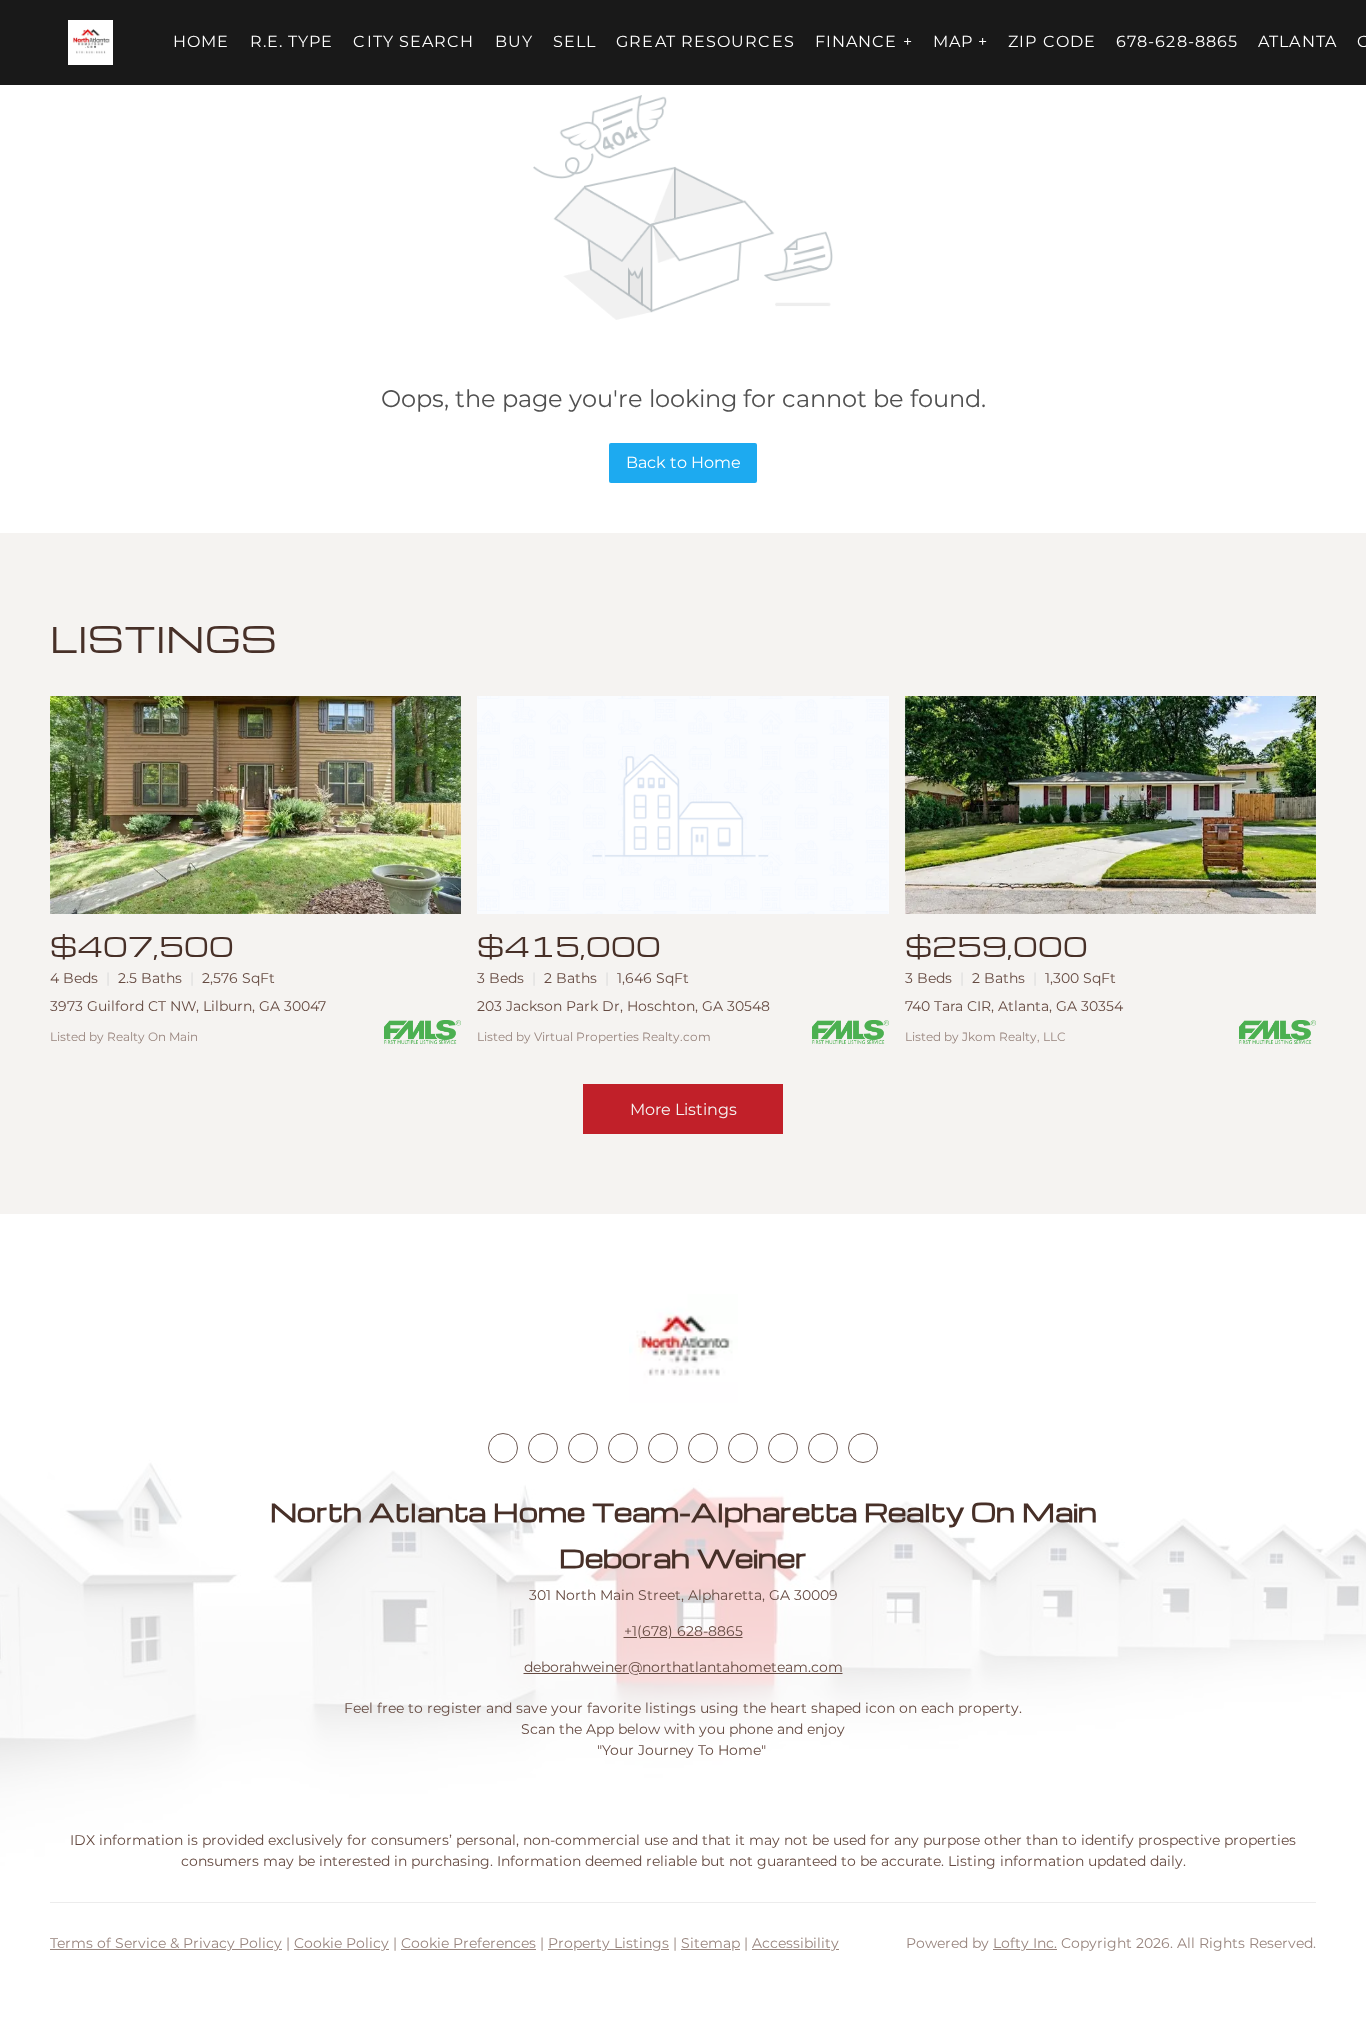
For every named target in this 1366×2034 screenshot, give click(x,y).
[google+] (863, 1448)
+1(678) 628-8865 (683, 1631)
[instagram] (663, 1448)
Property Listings (608, 1943)
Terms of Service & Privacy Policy (166, 1943)
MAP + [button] (961, 41)
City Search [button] (413, 41)
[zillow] (623, 1448)
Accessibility (795, 1943)
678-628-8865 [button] (1177, 41)
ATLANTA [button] (1297, 41)
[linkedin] (543, 1448)
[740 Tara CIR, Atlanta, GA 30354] (1110, 805)
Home (201, 41)
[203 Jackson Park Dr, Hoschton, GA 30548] (682, 805)
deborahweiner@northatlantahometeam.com (683, 1667)
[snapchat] (783, 1448)
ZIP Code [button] (1052, 41)
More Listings (683, 1109)
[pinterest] (823, 1448)
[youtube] (703, 1448)
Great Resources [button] (705, 41)
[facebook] (503, 1448)
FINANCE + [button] (864, 41)
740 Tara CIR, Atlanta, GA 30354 (1014, 1006)
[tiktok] (743, 1448)
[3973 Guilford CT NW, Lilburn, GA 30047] (255, 805)
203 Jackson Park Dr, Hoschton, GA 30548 (623, 1006)
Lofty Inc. (1025, 1943)
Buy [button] (514, 41)
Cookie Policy (341, 1943)
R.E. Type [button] (292, 41)
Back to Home (683, 462)
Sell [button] (574, 41)
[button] (90, 42)
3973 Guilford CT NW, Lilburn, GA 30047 (188, 1006)
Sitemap (710, 1943)
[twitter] (583, 1448)
